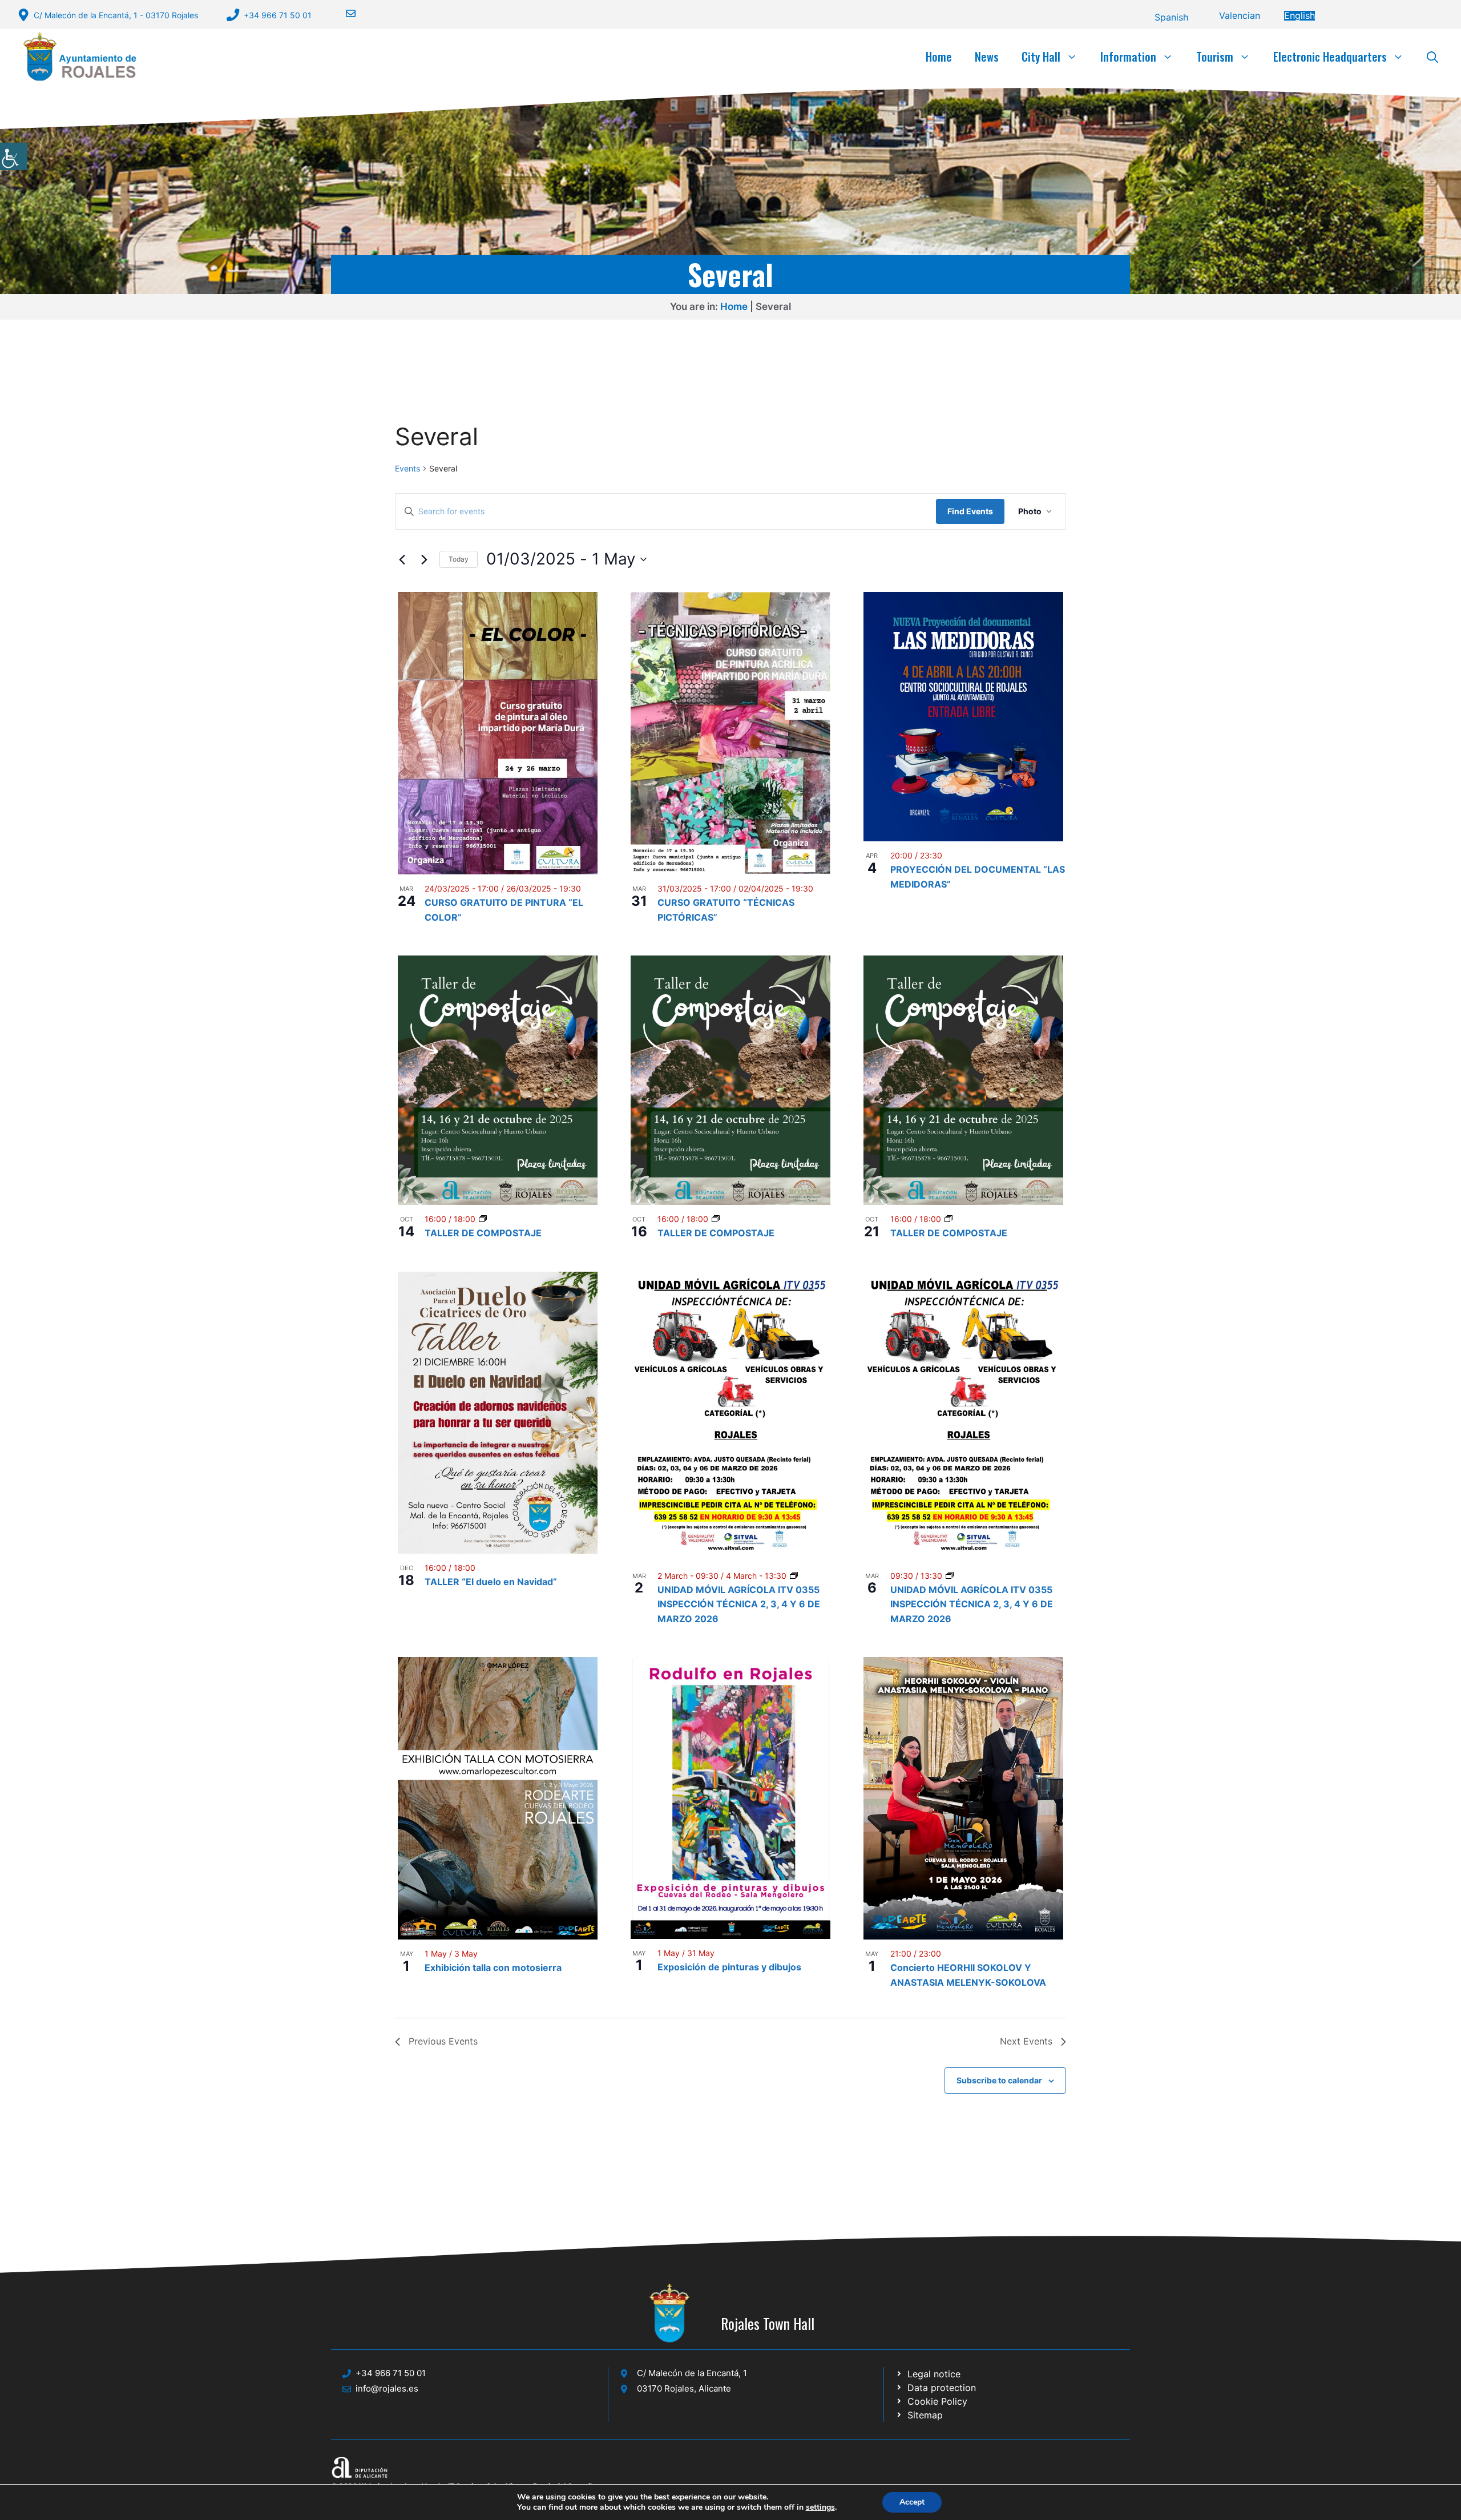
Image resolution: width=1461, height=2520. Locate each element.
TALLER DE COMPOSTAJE (483, 1233)
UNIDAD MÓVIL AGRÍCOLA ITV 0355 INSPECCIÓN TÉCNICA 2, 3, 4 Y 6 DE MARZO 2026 (739, 1604)
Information (1128, 57)
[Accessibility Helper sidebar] (14, 156)
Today (459, 559)
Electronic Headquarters (1330, 57)
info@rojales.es (387, 2388)
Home (939, 57)
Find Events (970, 511)
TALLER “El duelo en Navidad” (491, 1582)
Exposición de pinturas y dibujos (729, 1967)
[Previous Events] (402, 559)
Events (407, 468)
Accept (912, 2502)
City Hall (1041, 57)
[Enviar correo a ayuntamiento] (344, 13)
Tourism (1215, 57)
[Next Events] (424, 559)
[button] (1432, 57)
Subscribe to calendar (999, 2080)
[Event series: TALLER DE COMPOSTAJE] (483, 1219)
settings (820, 2507)
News (987, 57)
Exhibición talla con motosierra (493, 1967)
